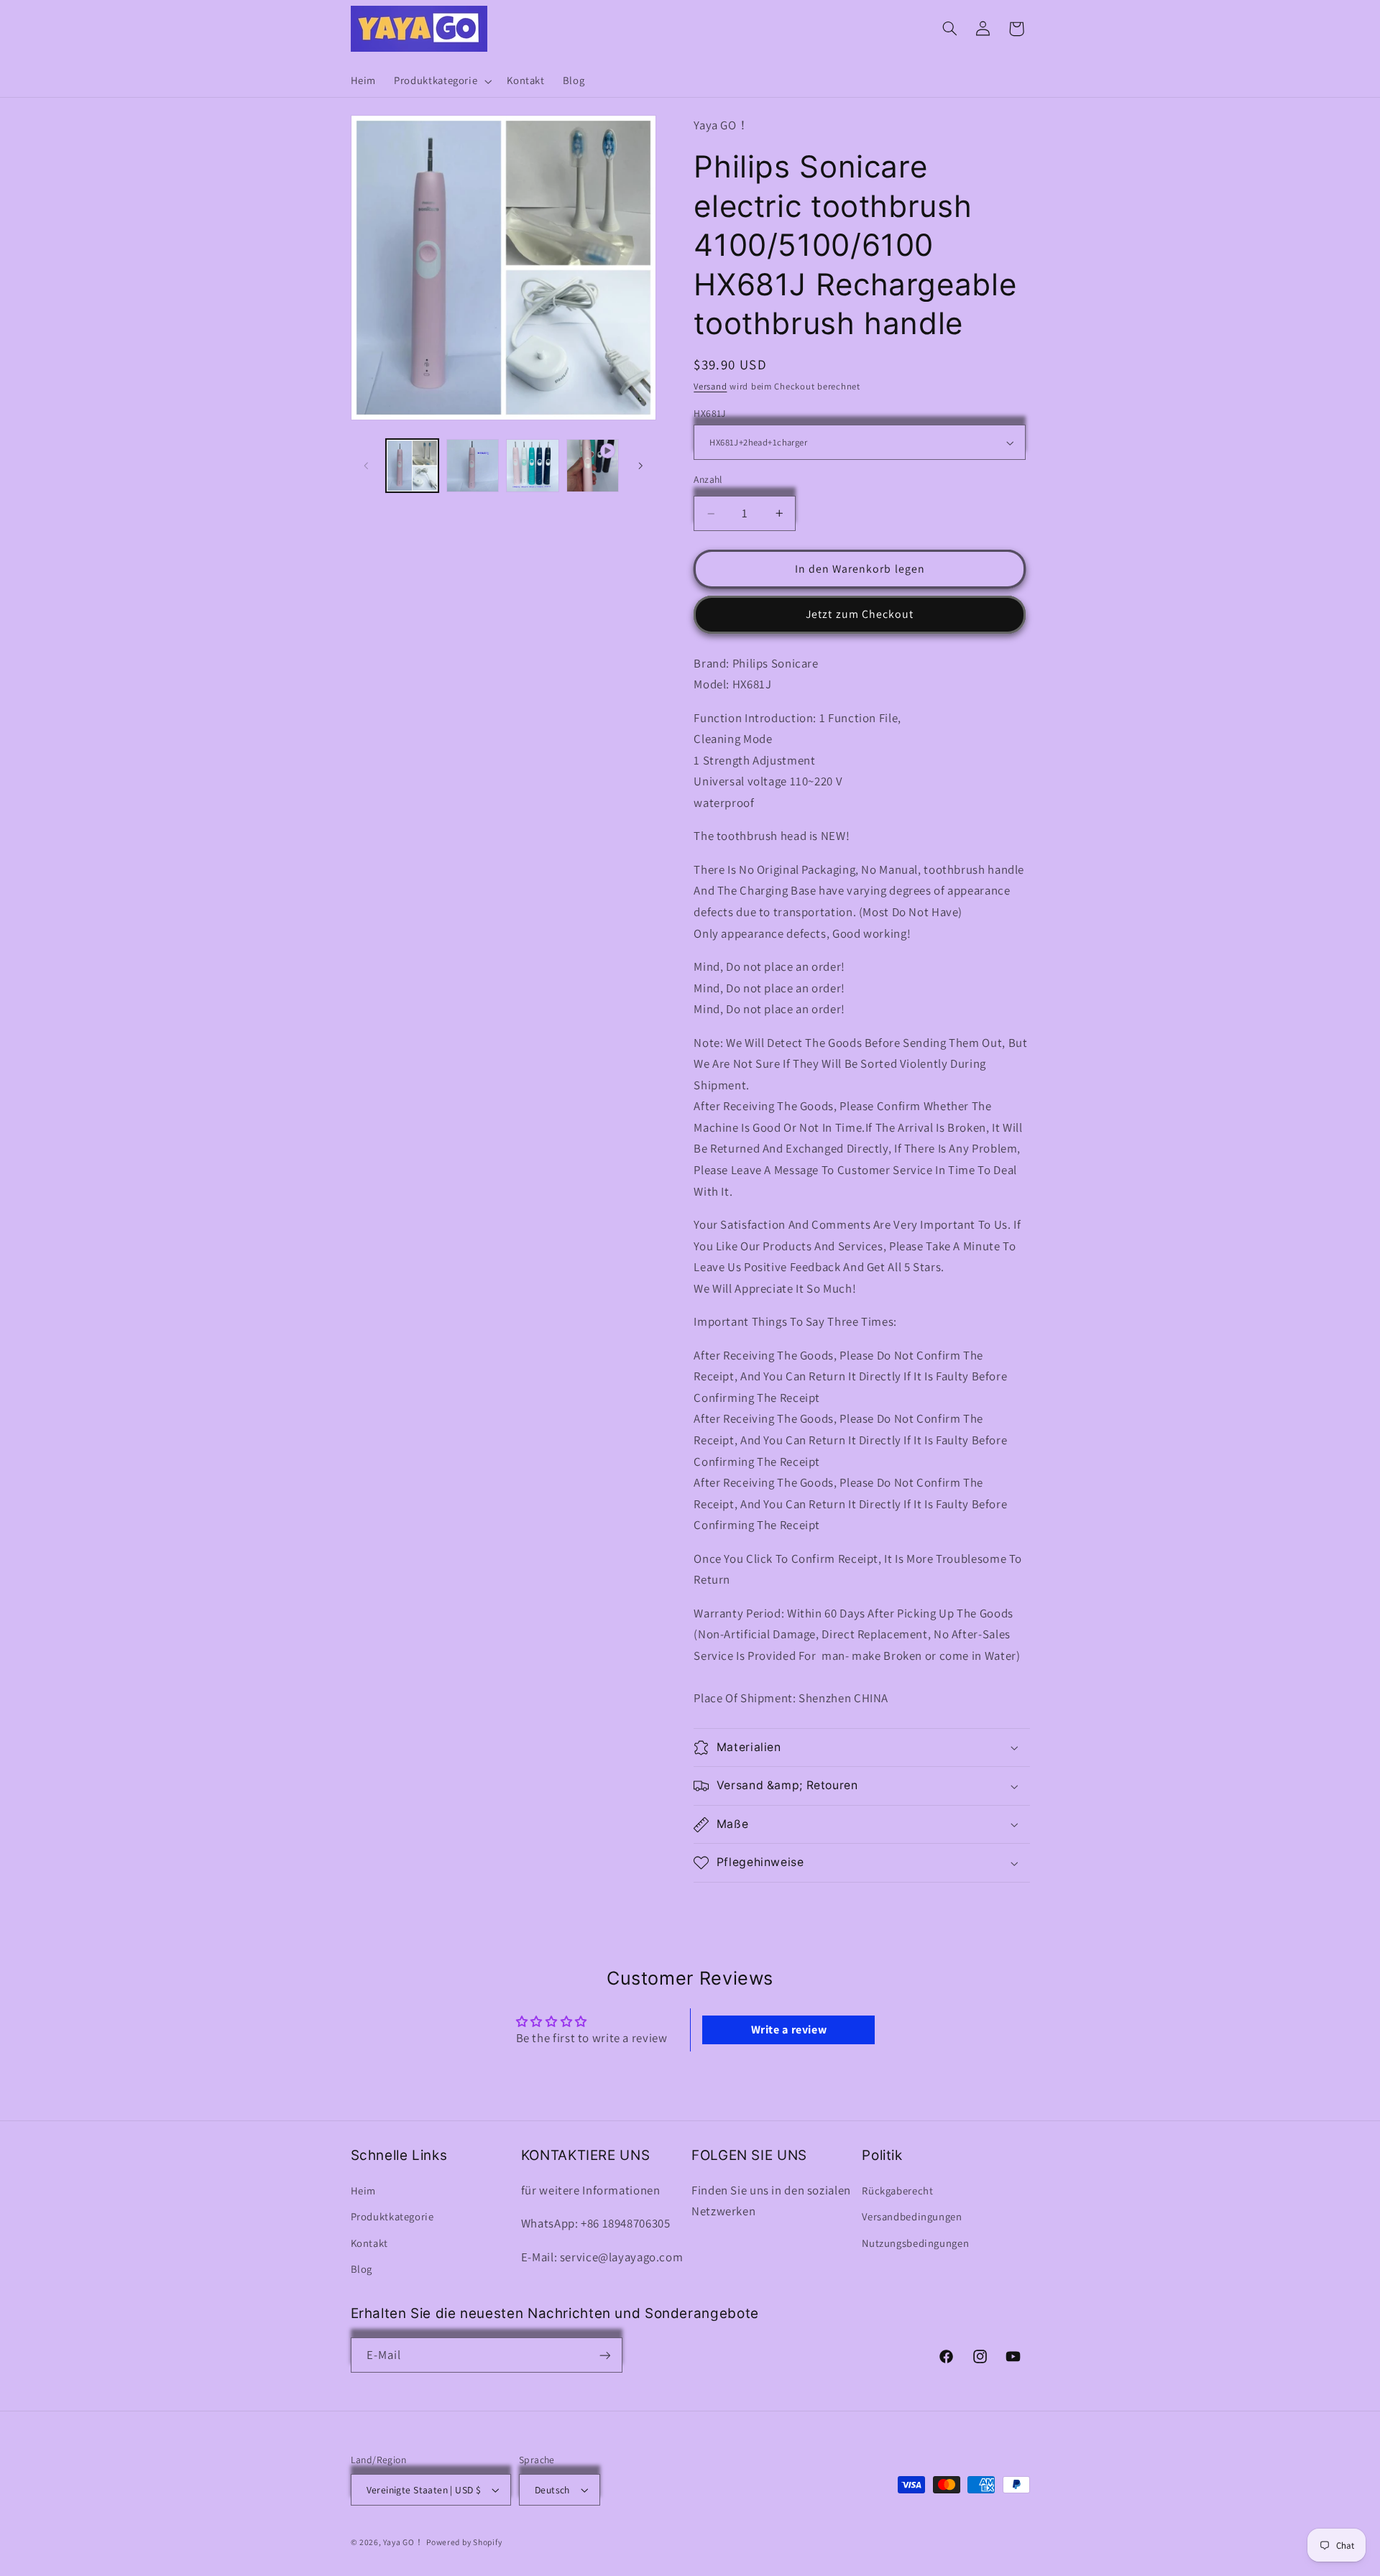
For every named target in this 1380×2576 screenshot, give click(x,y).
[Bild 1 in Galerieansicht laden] (412, 465)
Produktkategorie (392, 2216)
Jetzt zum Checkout (860, 615)
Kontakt (369, 2243)
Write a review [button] (789, 2030)
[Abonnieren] (604, 2355)
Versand (710, 386)
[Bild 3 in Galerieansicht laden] (532, 465)
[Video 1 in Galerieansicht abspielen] (593, 465)
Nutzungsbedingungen (915, 2243)
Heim (364, 2190)
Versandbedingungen (912, 2216)
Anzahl (708, 479)
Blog (362, 2269)
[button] (442, 81)
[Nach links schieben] (367, 466)
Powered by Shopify (464, 2542)
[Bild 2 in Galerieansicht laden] (473, 465)
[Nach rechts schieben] (640, 466)
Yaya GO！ (403, 2542)
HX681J (710, 413)
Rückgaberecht (897, 2190)
